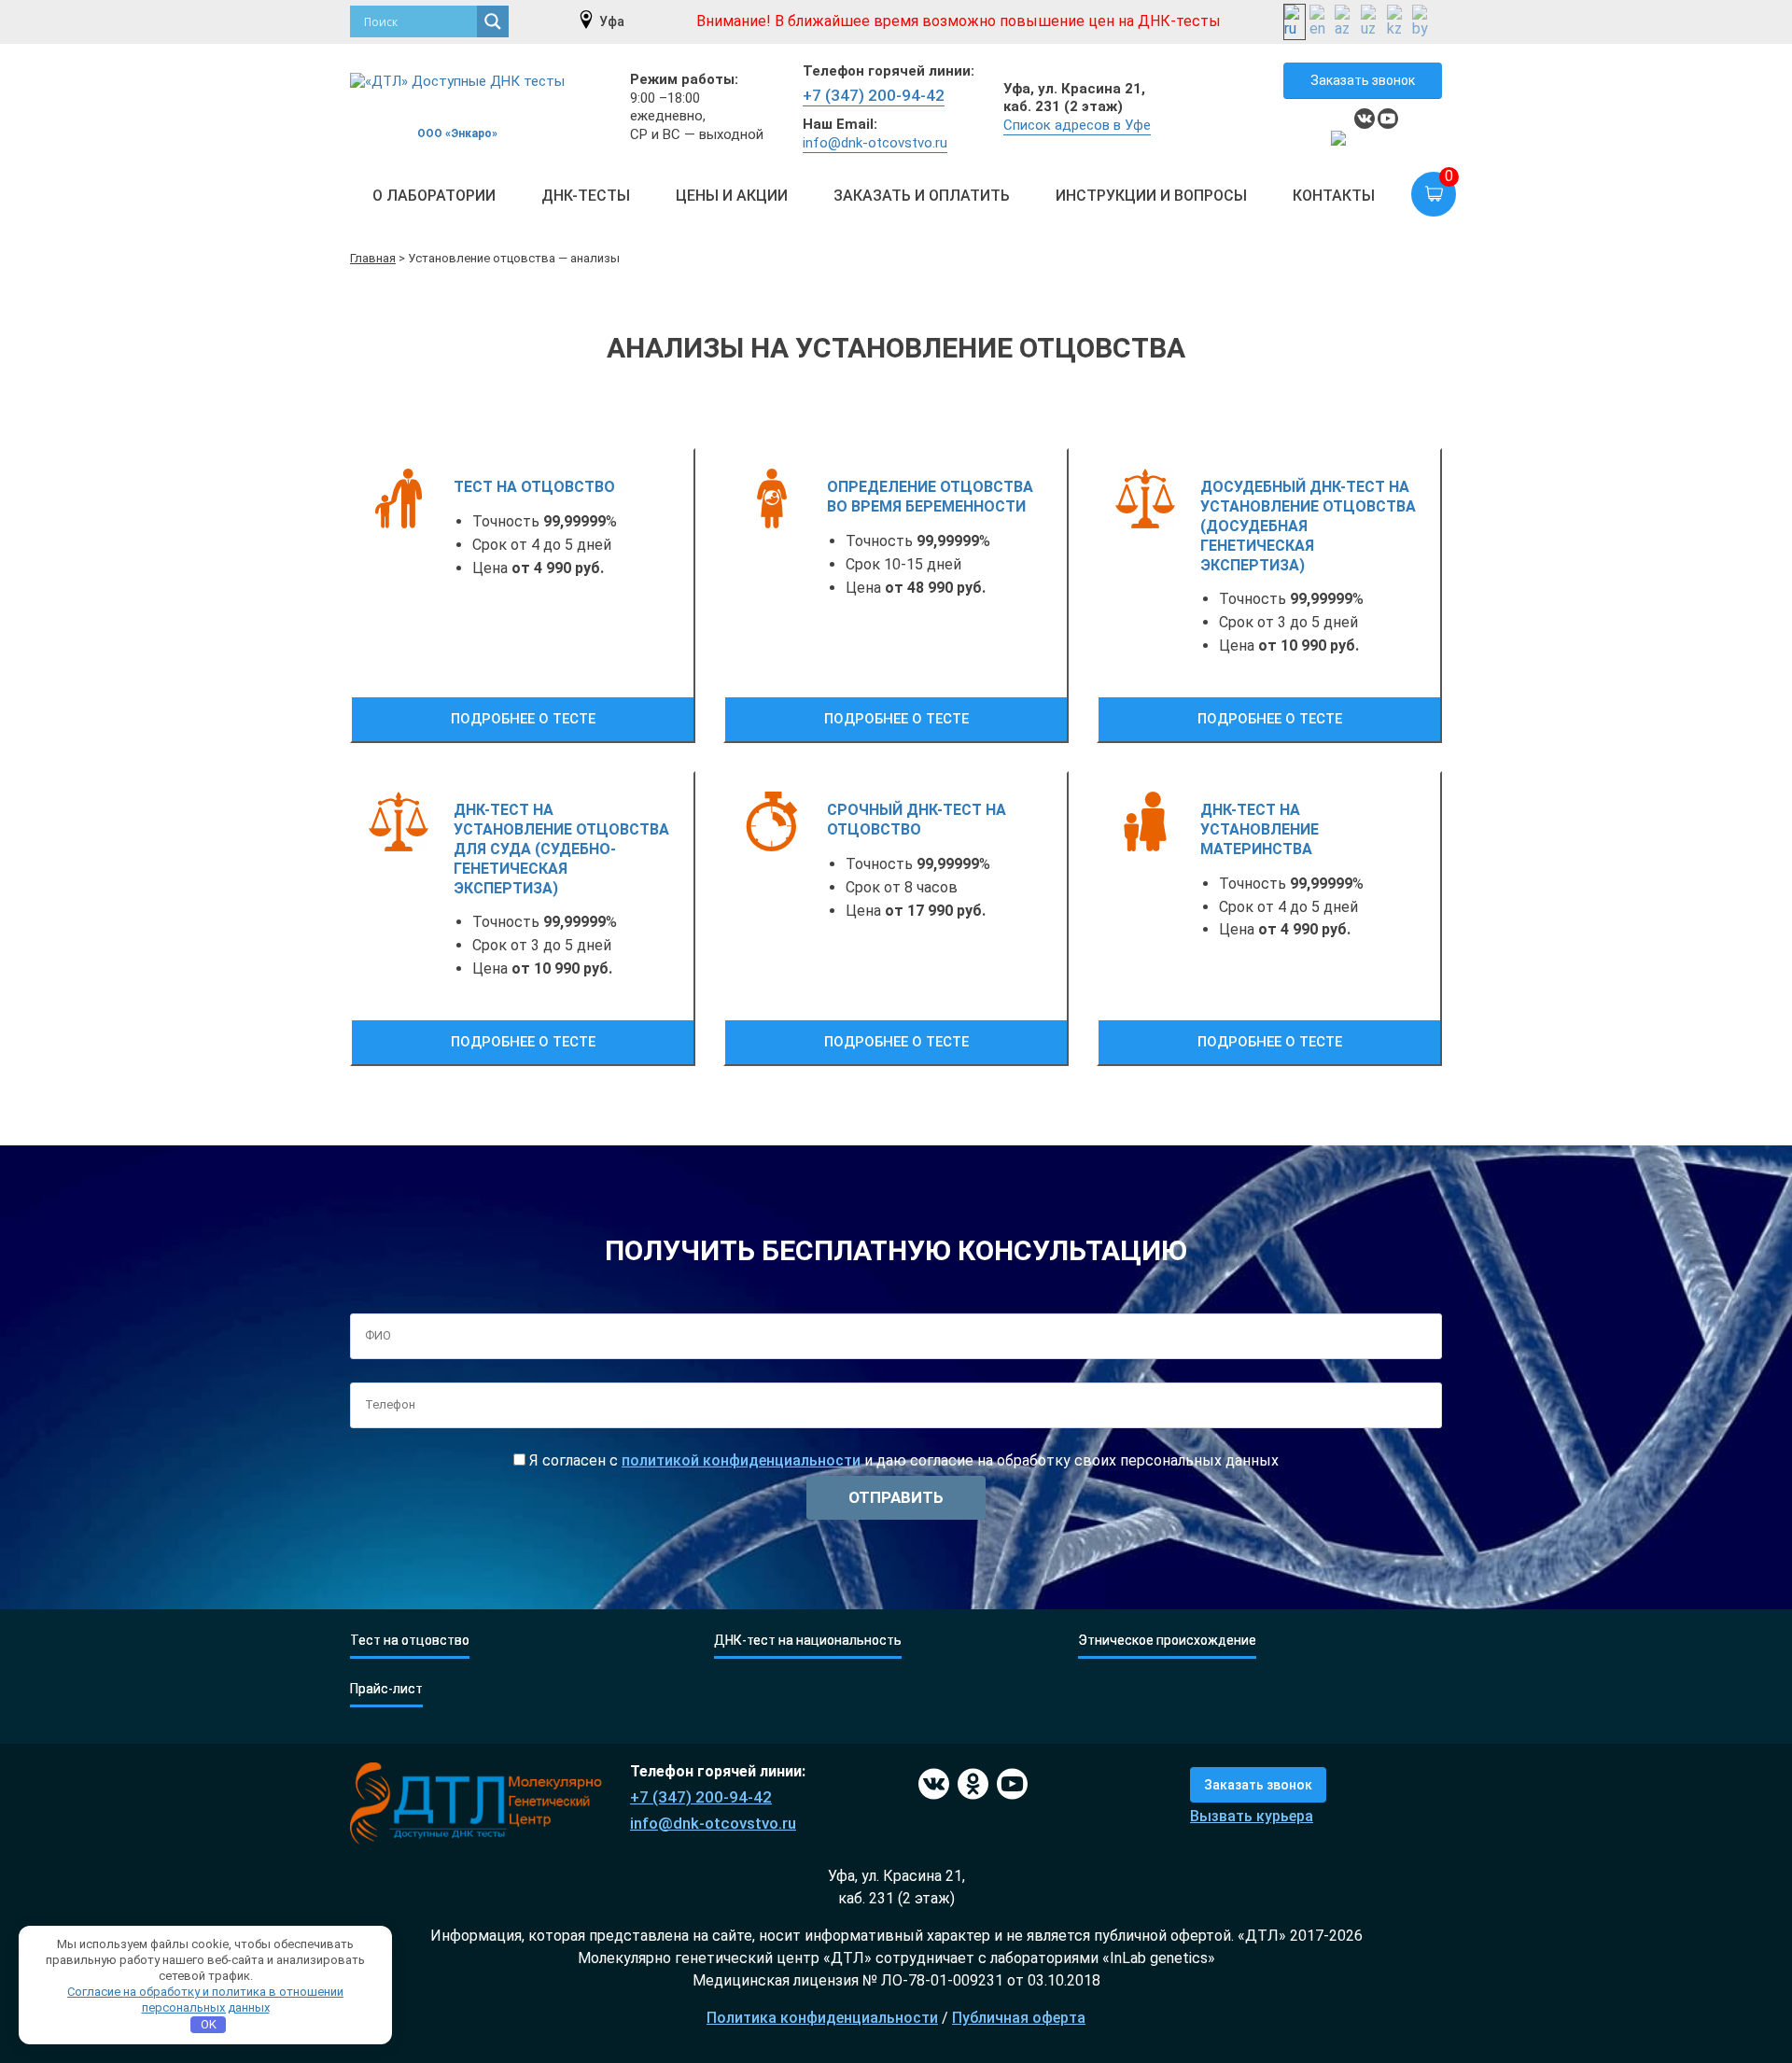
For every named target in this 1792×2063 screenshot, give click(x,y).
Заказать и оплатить (922, 196)
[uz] (1372, 22)
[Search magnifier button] (493, 21)
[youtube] (1388, 119)
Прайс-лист (386, 1689)
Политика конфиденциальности (822, 2018)
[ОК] (970, 1785)
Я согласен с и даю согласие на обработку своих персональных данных (902, 1460)
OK (209, 2024)
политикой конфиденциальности (741, 1460)
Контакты (1334, 196)
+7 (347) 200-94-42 (874, 95)
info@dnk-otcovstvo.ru (875, 143)
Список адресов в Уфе (1077, 125)
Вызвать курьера (1252, 1816)
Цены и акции (732, 196)
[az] (1346, 22)
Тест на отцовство (410, 1641)
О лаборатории (434, 196)
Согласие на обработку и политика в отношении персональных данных (205, 2000)
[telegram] (1341, 141)
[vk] (1365, 119)
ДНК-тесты (586, 196)
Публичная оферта (1019, 2018)
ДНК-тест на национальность (808, 1641)
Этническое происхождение (1167, 1641)
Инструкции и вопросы (1151, 196)
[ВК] (931, 1785)
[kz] (1398, 22)
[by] (1423, 22)
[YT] (1009, 1785)
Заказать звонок (1363, 80)
